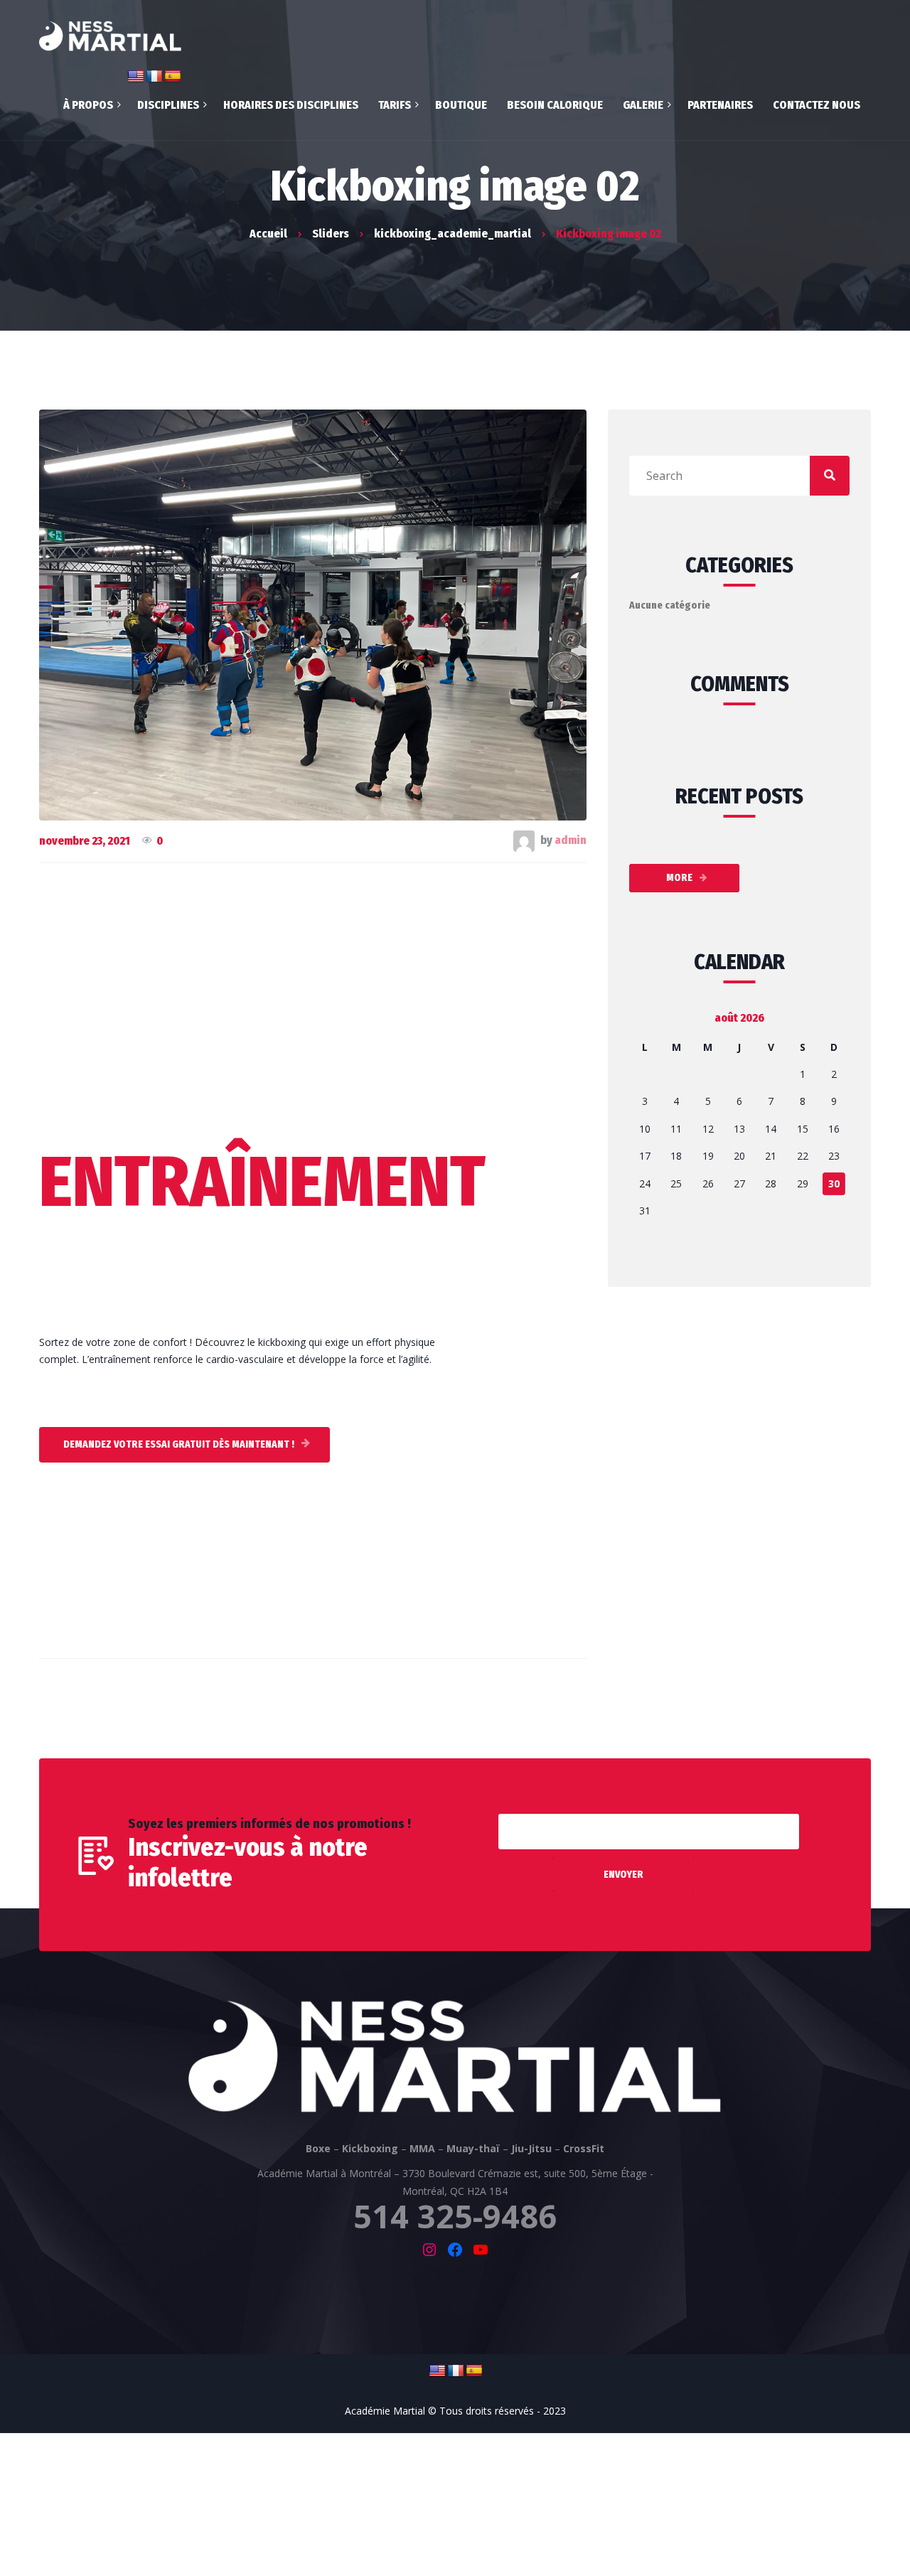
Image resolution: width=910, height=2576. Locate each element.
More (679, 878)
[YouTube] (481, 2250)
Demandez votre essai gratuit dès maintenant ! (179, 1444)
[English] (437, 2371)
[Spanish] (474, 2371)
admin (571, 840)
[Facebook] (455, 2250)
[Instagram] (429, 2250)
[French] (456, 2371)
